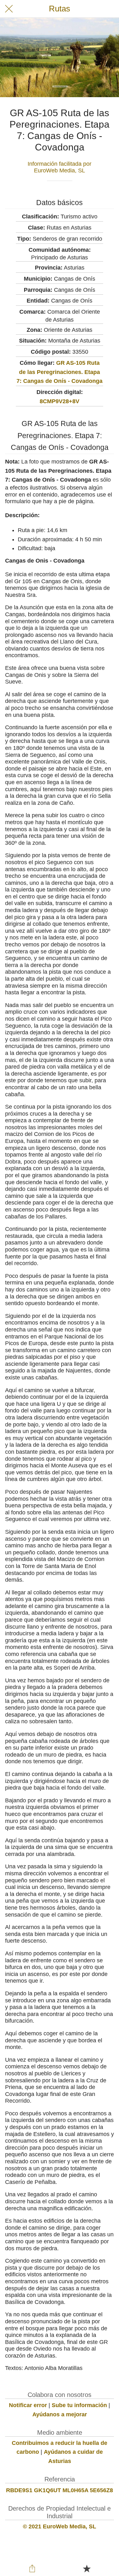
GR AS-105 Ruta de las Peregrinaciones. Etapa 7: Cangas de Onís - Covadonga (60, 372)
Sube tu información (79, 2405)
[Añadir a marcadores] (87, 2568)
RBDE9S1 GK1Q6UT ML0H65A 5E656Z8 (60, 2490)
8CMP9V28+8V (60, 401)
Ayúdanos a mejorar (60, 2414)
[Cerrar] (9, 9)
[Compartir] (32, 2568)
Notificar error (28, 2405)
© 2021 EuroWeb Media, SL (60, 2526)
